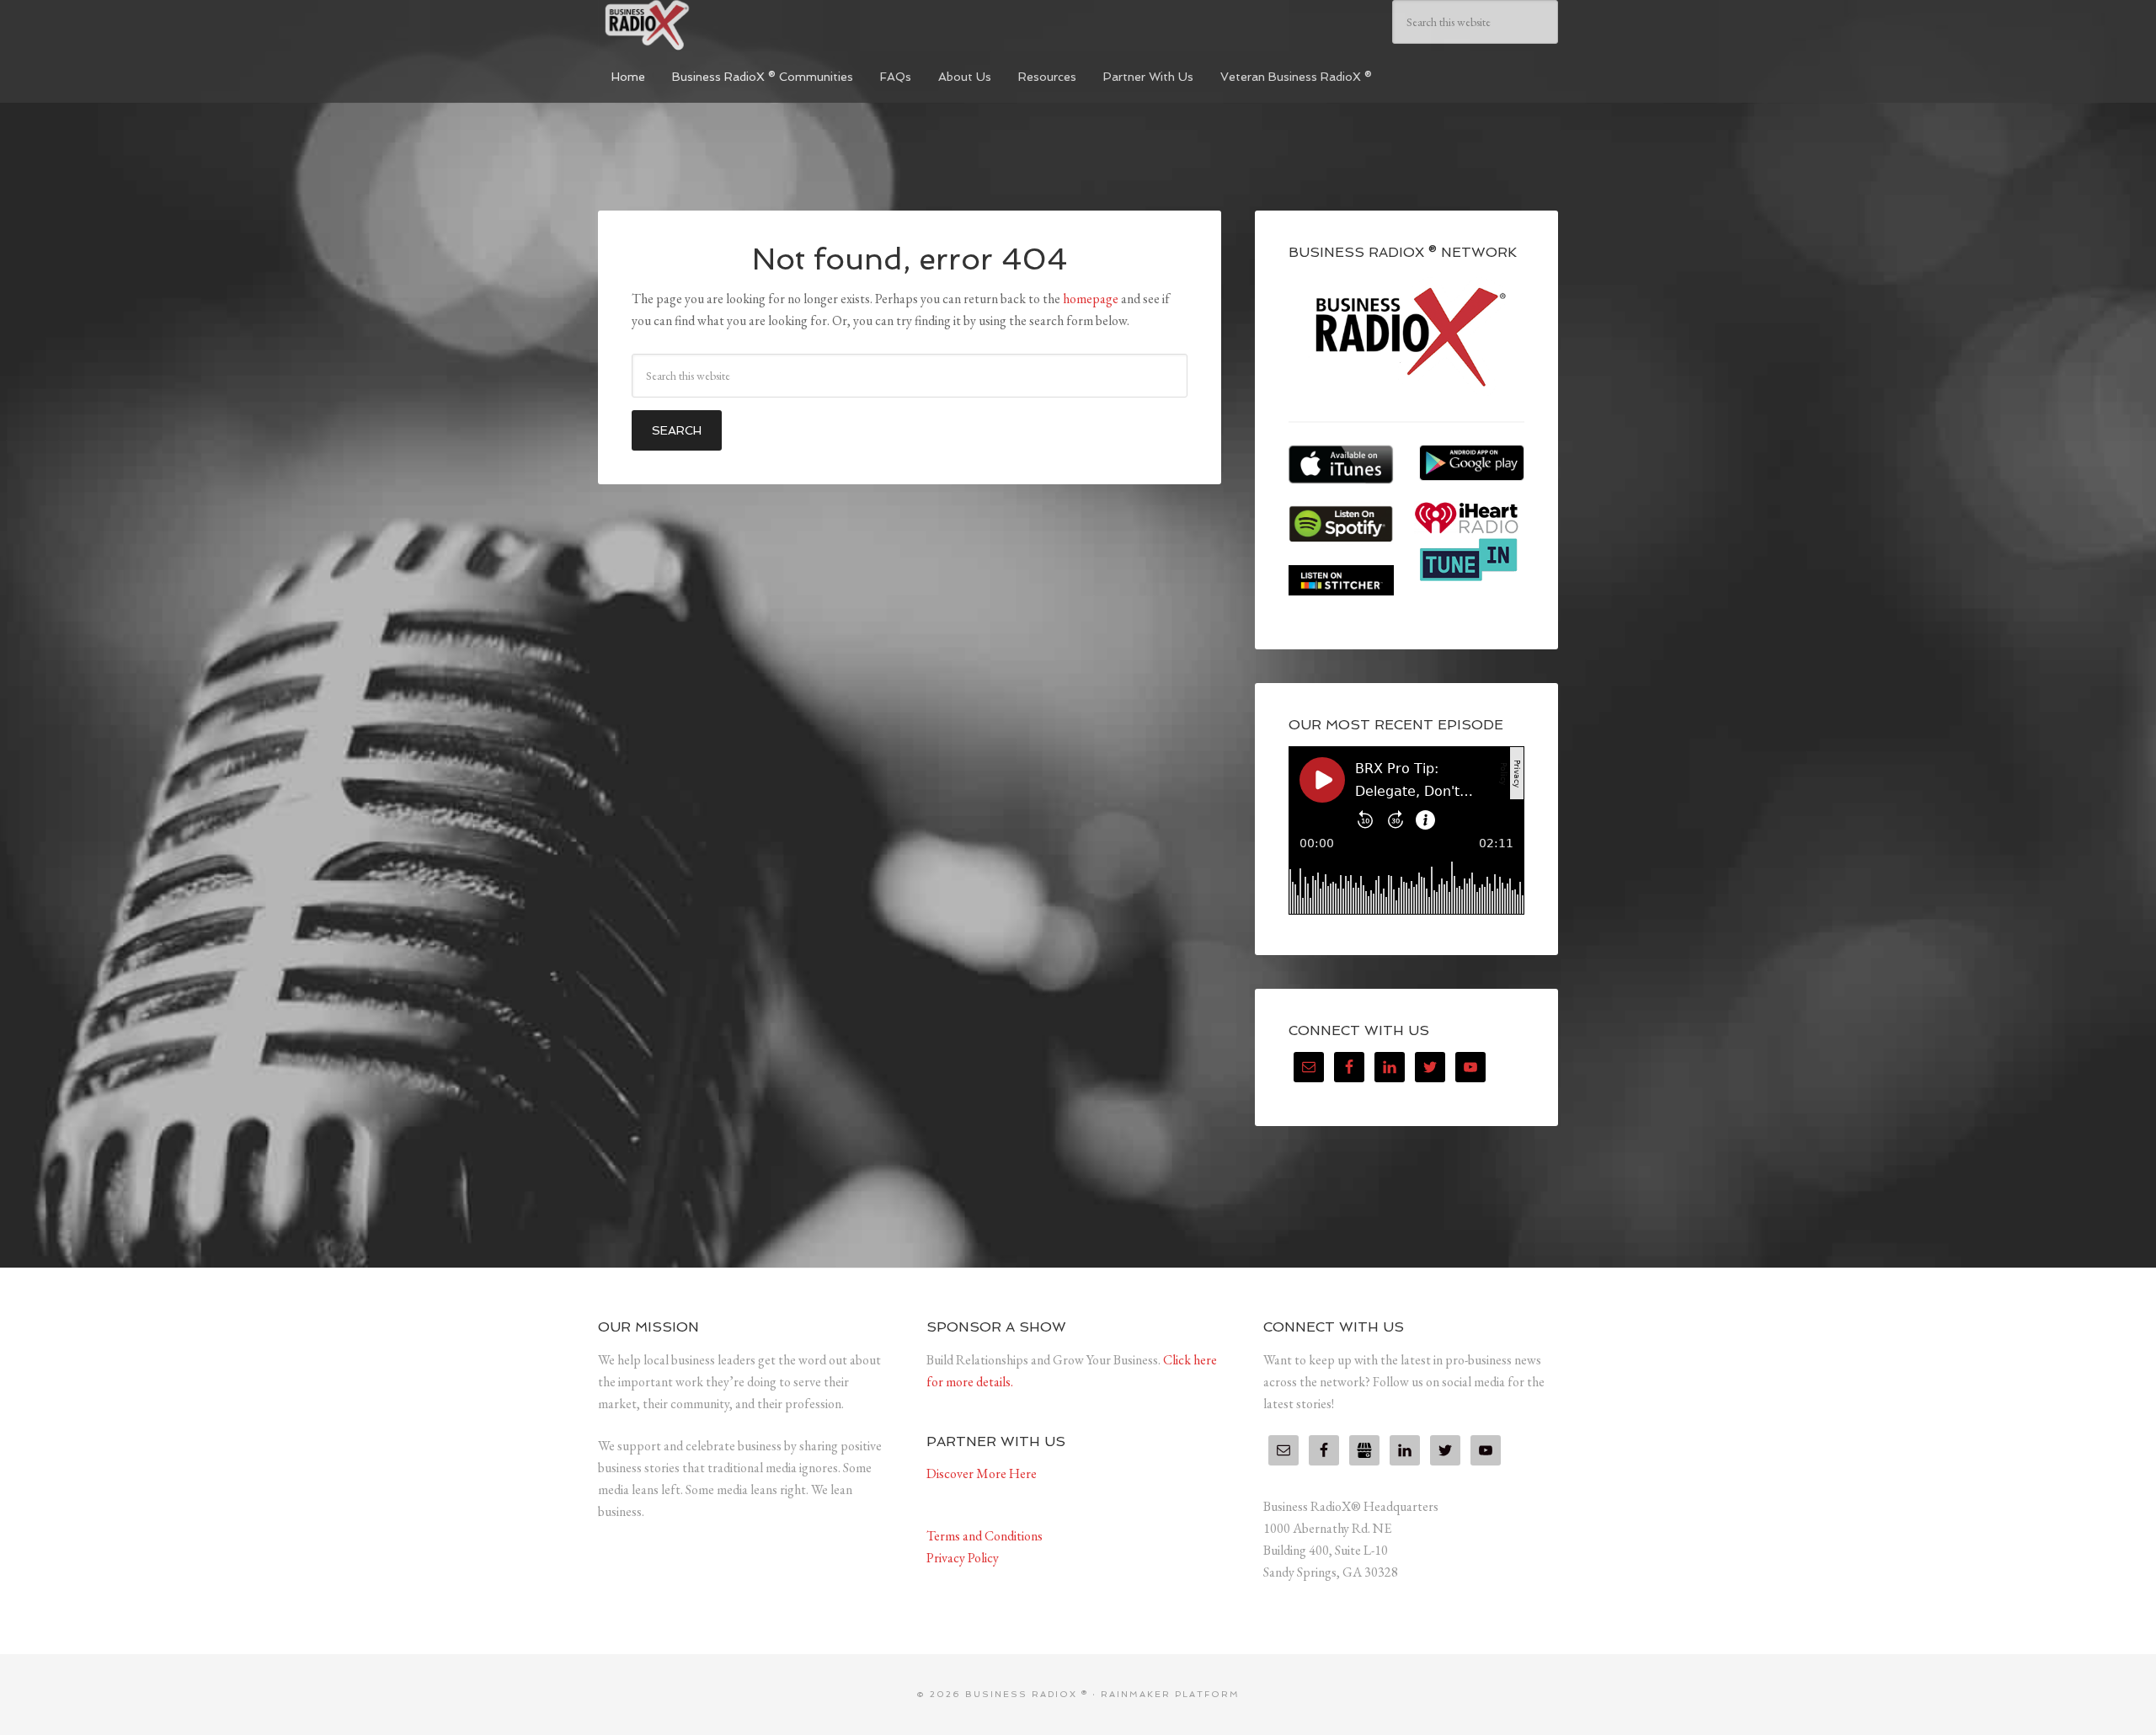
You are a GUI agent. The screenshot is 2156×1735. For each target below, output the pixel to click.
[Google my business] (1364, 1450)
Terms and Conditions (985, 1536)
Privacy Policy (963, 1558)
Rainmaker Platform (1170, 1694)
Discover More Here (982, 1473)
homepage (1091, 299)
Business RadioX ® (724, 25)
